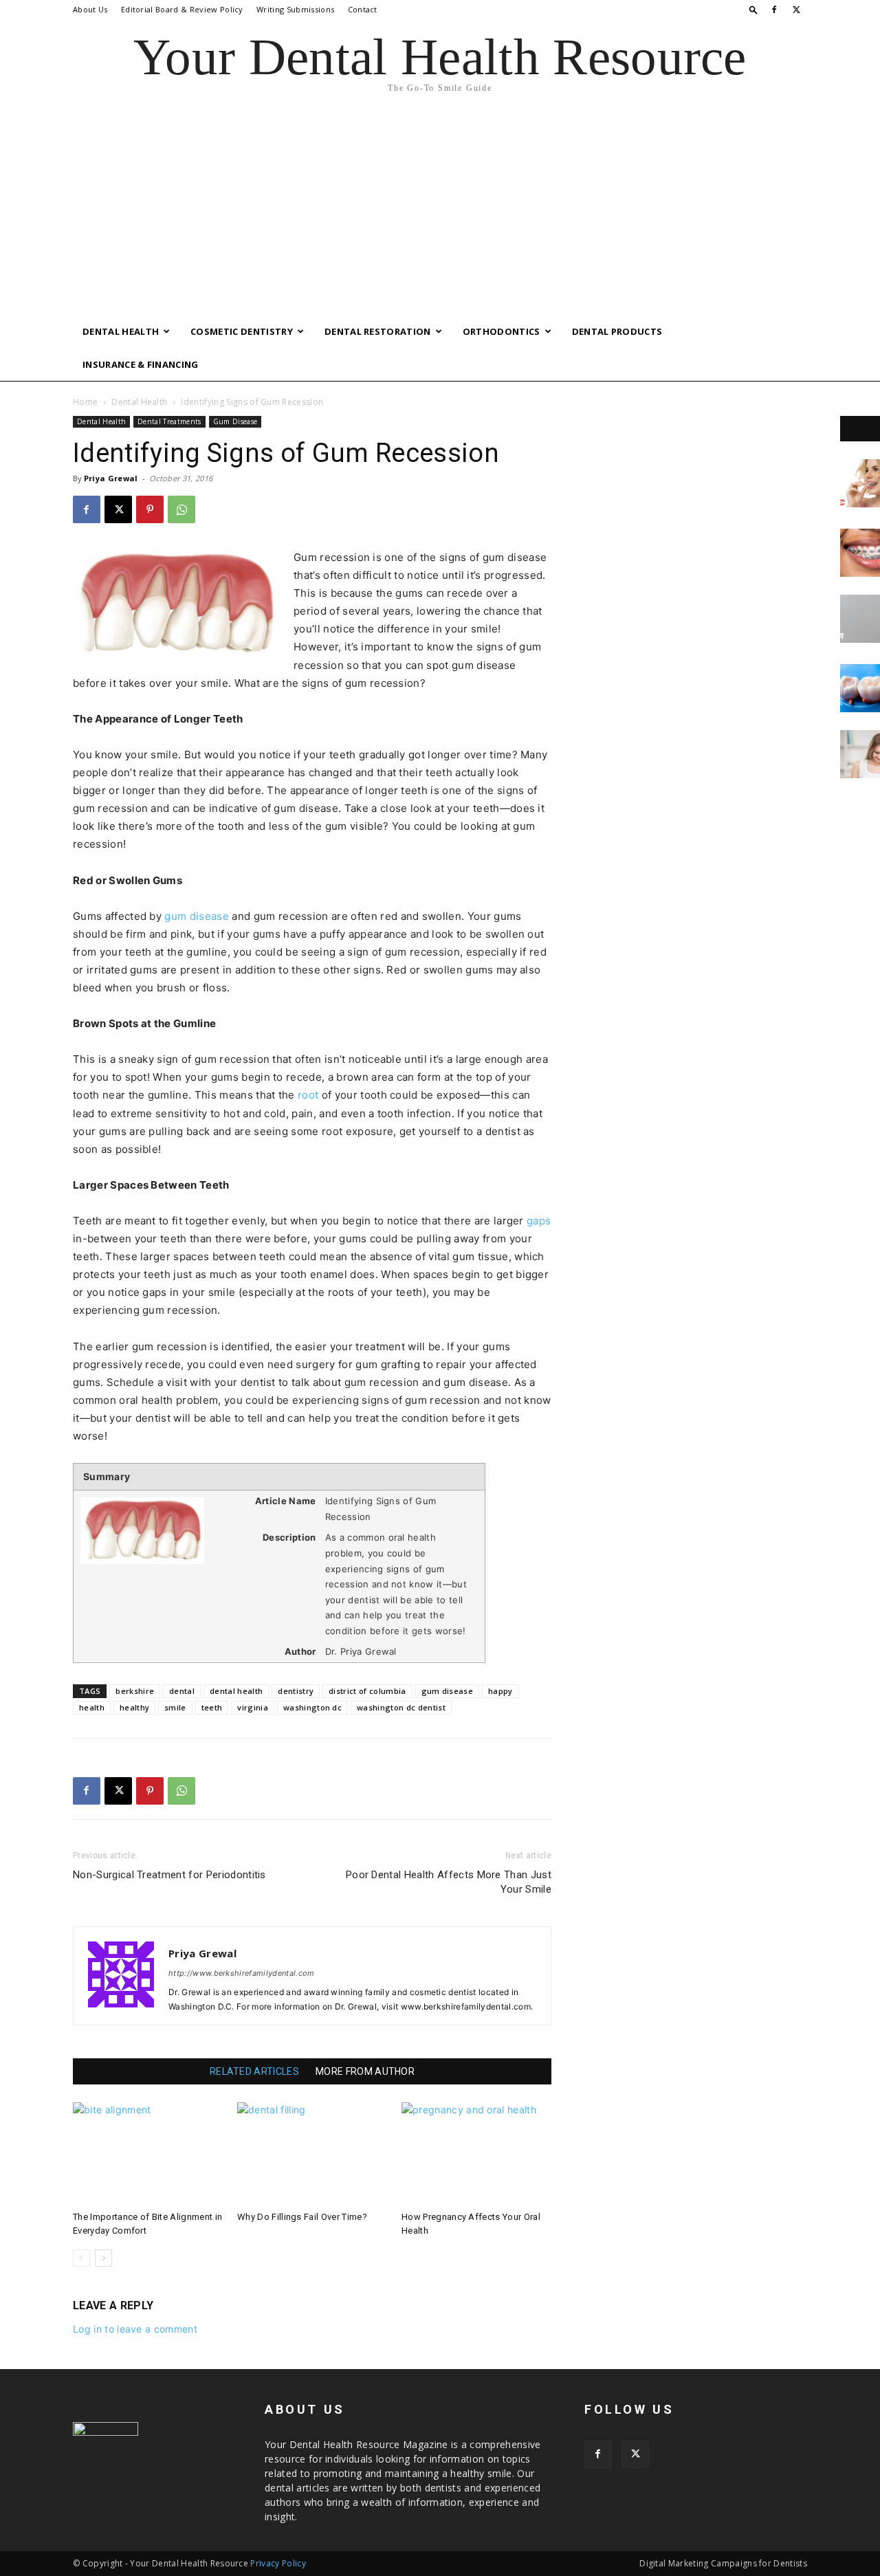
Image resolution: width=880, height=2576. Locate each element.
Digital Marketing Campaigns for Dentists (723, 2563)
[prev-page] (81, 2258)
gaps (539, 1221)
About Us (90, 9)
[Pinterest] (150, 509)
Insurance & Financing (141, 364)
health (92, 1707)
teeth (212, 1707)
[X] (797, 10)
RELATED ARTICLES (254, 2071)
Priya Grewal (111, 478)
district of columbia (367, 1691)
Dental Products (617, 331)
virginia (253, 1707)
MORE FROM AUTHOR (365, 2071)
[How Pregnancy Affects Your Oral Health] (476, 2154)
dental (182, 1691)
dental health (236, 1691)
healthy (134, 1707)
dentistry (296, 1691)
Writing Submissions (295, 9)
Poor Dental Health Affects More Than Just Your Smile (449, 1882)
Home (85, 402)
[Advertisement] (440, 212)
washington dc (312, 1707)
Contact (363, 9)
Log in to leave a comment (135, 2329)
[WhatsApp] (181, 509)
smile (175, 1707)
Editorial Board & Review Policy (182, 9)
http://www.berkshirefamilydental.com (242, 1973)
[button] (753, 9)
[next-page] (103, 2258)
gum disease (197, 916)
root (308, 1095)
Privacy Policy (278, 2563)
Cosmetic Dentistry (242, 331)
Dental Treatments (169, 421)
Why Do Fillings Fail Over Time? (302, 2217)
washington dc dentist (401, 1707)
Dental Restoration (378, 331)
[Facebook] (774, 10)
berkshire (135, 1691)
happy (500, 1691)
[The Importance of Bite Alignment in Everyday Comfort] (148, 2154)
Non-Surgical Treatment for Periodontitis (169, 1875)
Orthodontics (502, 331)
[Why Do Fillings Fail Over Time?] (312, 2154)
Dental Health (121, 331)
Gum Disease (235, 421)
